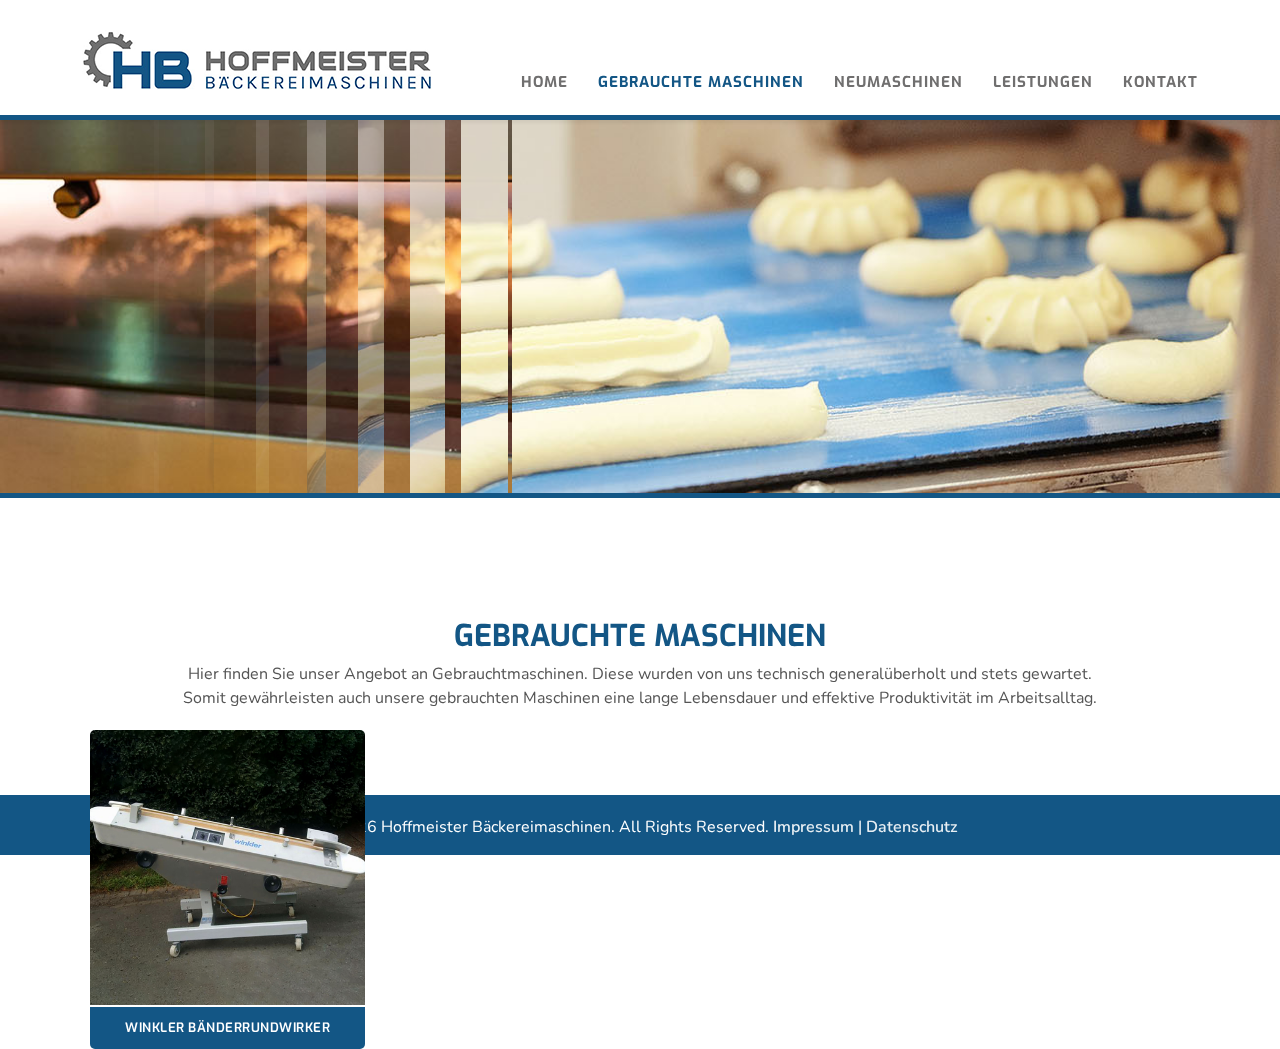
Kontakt (1160, 82)
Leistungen (1043, 82)
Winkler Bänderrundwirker (227, 1027)
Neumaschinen (898, 82)
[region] (640, 306)
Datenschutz (911, 827)
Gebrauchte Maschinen (701, 82)
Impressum (813, 827)
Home (544, 82)
